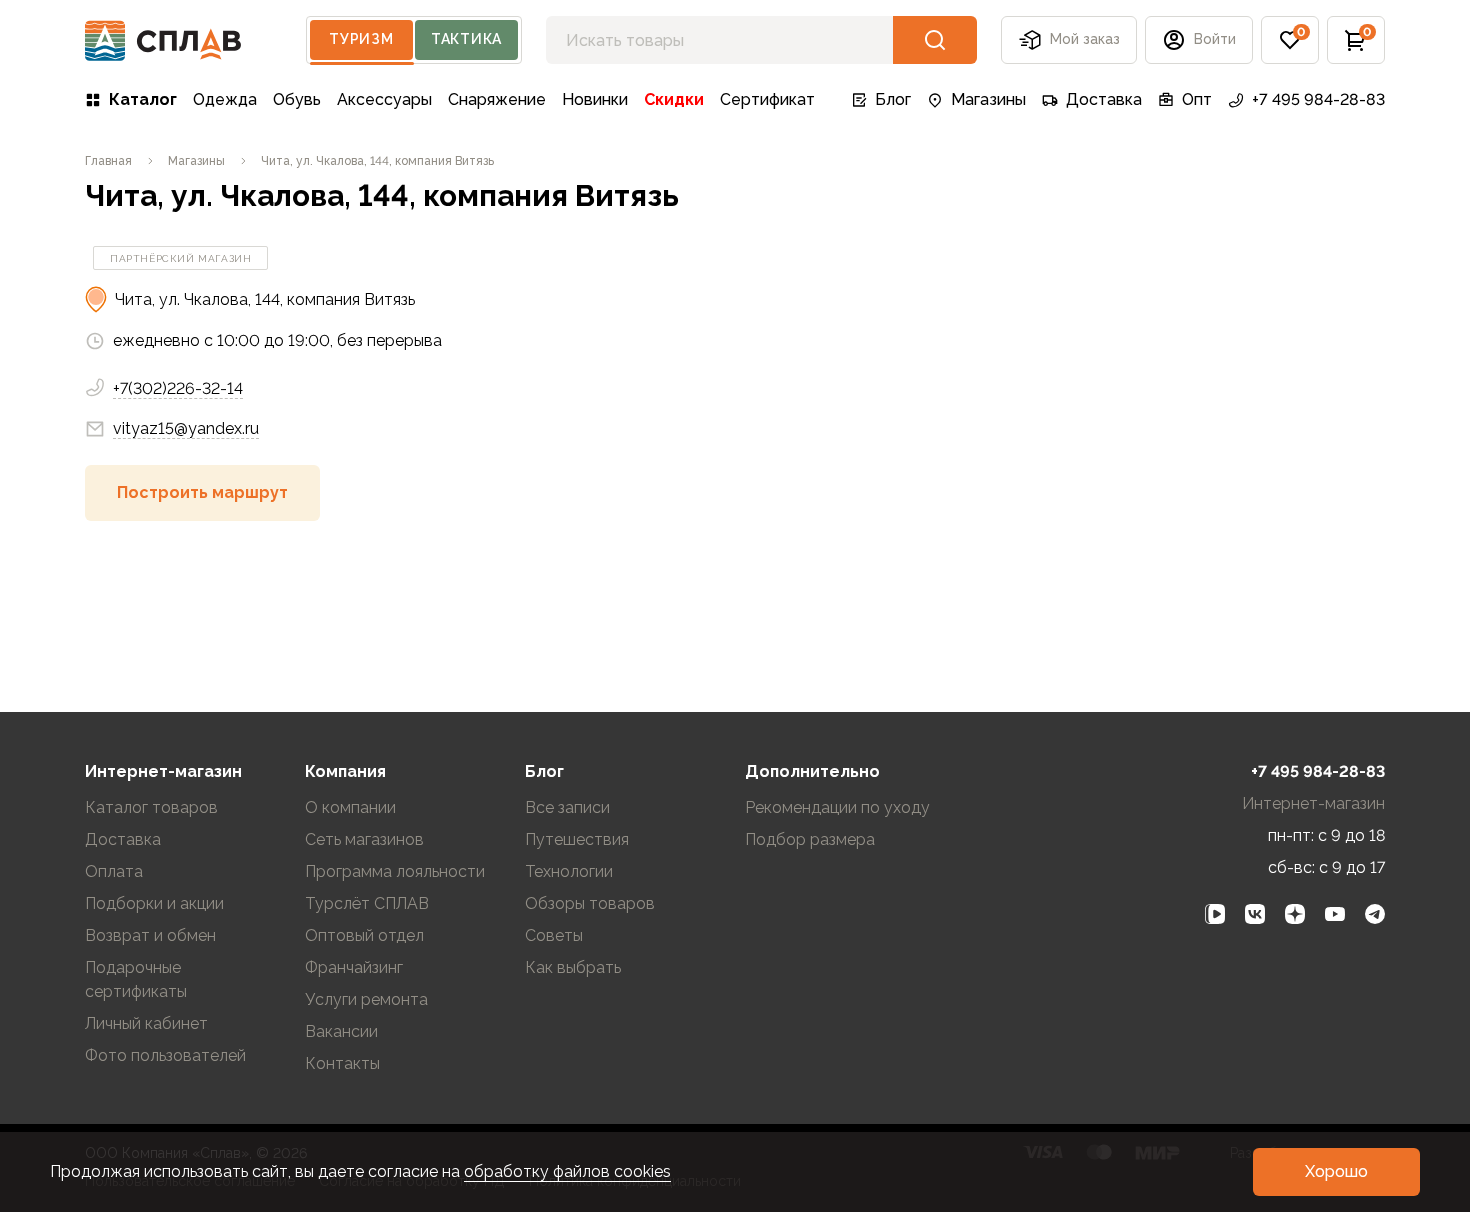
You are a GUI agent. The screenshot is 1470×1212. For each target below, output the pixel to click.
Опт (1197, 99)
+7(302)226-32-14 (178, 388)
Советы (554, 935)
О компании (350, 807)
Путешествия (577, 839)
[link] (1215, 914)
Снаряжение (497, 99)
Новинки (595, 99)
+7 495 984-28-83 (1318, 99)
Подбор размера (810, 839)
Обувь (297, 99)
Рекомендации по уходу (837, 807)
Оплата (114, 871)
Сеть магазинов (364, 839)
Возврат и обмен (150, 935)
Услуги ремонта (366, 999)
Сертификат (767, 99)
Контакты (342, 1063)
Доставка (1104, 99)
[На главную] (163, 40)
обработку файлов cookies (567, 1171)
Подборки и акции (154, 903)
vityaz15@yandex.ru (186, 428)
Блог (893, 99)
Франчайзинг (354, 967)
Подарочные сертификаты (136, 979)
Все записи (567, 807)
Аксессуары (384, 99)
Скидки (674, 99)
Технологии (569, 871)
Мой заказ (1085, 39)
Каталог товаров (151, 807)
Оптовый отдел (364, 935)
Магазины (988, 99)
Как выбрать (573, 967)
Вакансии (341, 1031)
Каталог (143, 99)
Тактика (466, 39)
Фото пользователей (165, 1055)
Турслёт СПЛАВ (367, 903)
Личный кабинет (146, 1023)
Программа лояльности (395, 871)
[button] (1290, 40)
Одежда (225, 99)
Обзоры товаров (590, 903)
